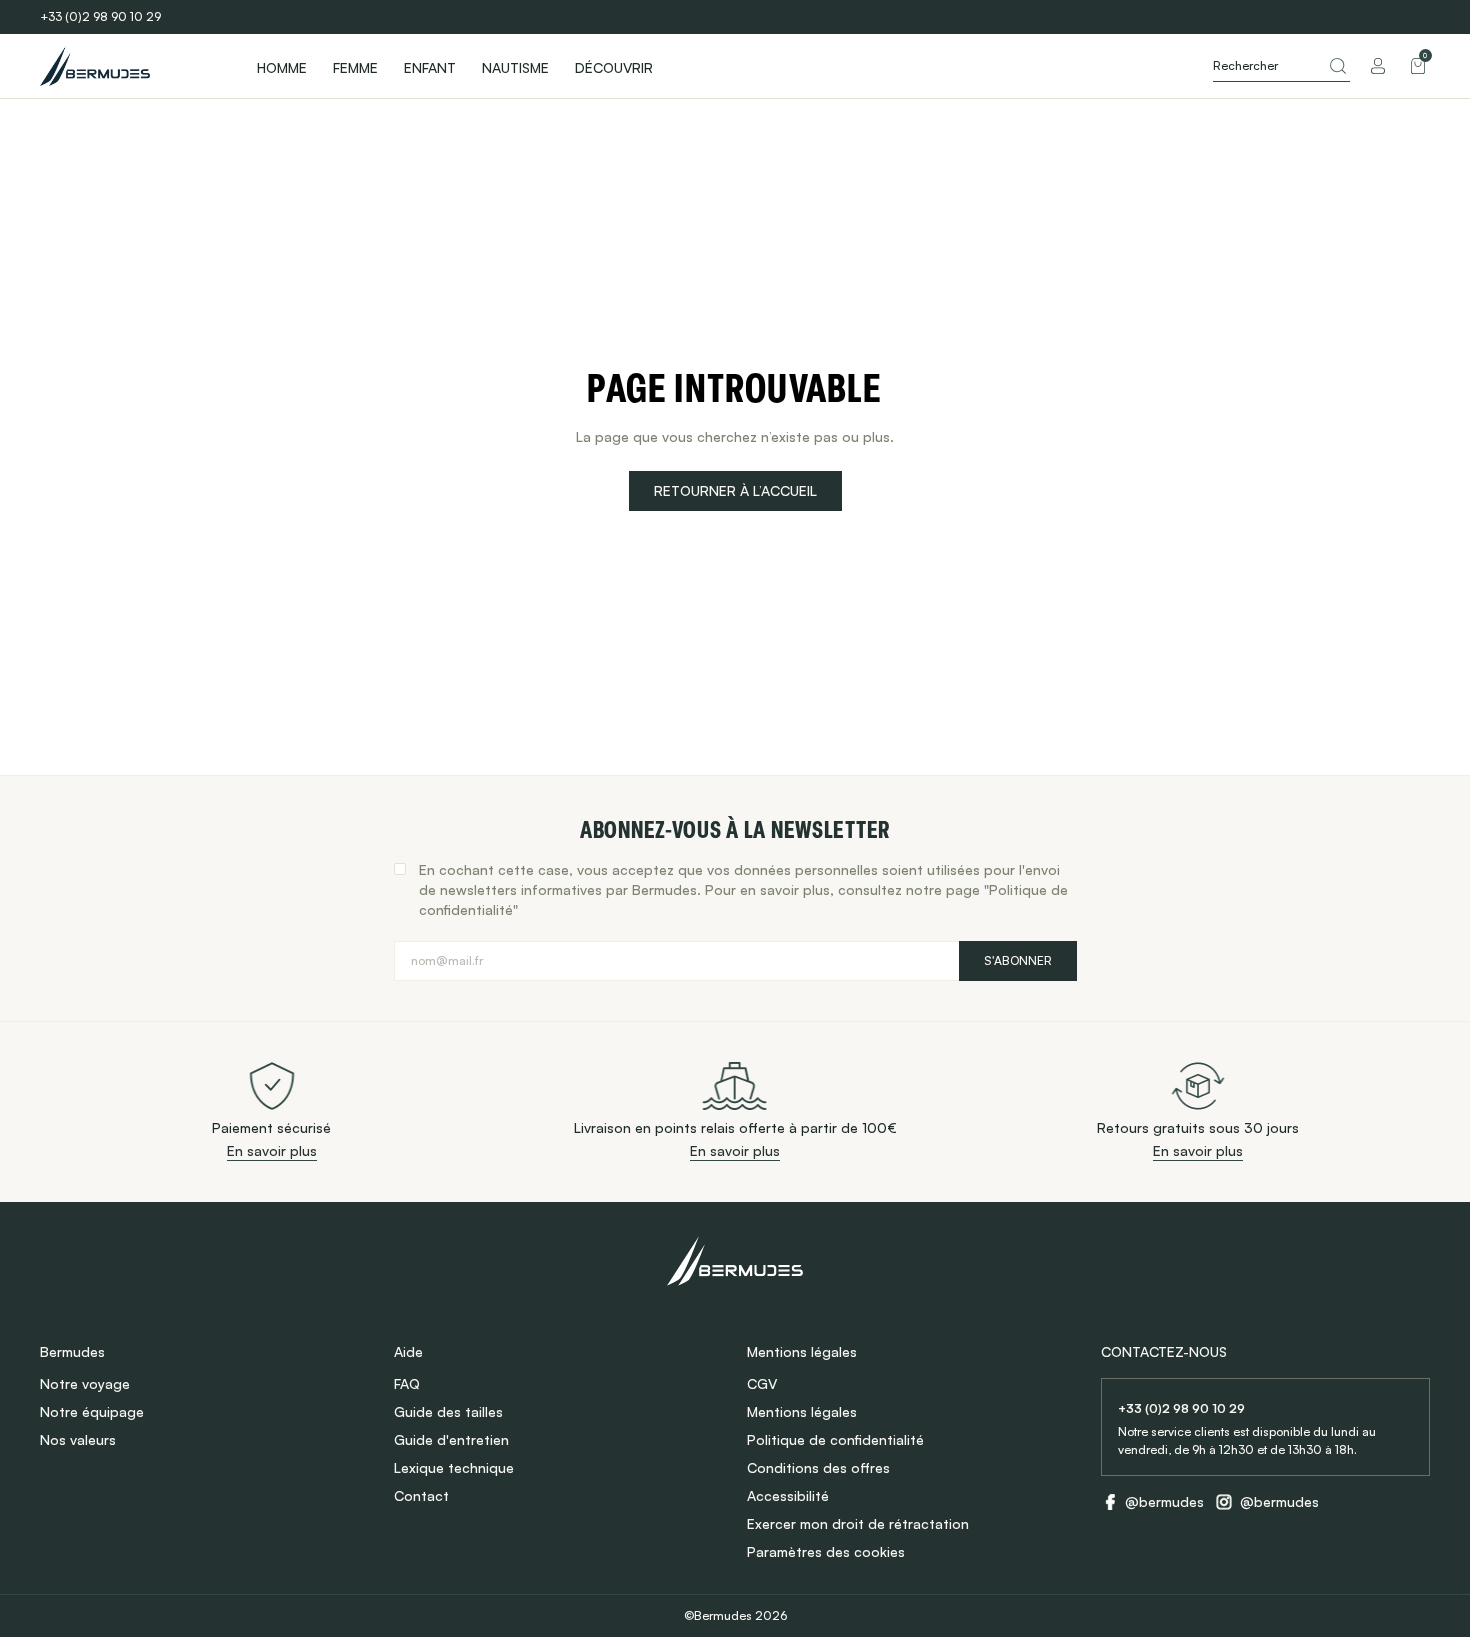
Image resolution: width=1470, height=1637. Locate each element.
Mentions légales (802, 1411)
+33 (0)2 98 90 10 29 (100, 16)
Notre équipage (92, 1411)
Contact (421, 1495)
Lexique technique (454, 1467)
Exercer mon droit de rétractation (858, 1523)
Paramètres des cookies (826, 1551)
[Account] (1378, 66)
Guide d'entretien (451, 1439)
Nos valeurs (78, 1439)
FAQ (407, 1383)
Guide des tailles (448, 1411)
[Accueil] (130, 66)
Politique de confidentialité (835, 1439)
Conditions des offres (818, 1467)
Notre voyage (85, 1383)
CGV (762, 1383)
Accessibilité (788, 1495)
